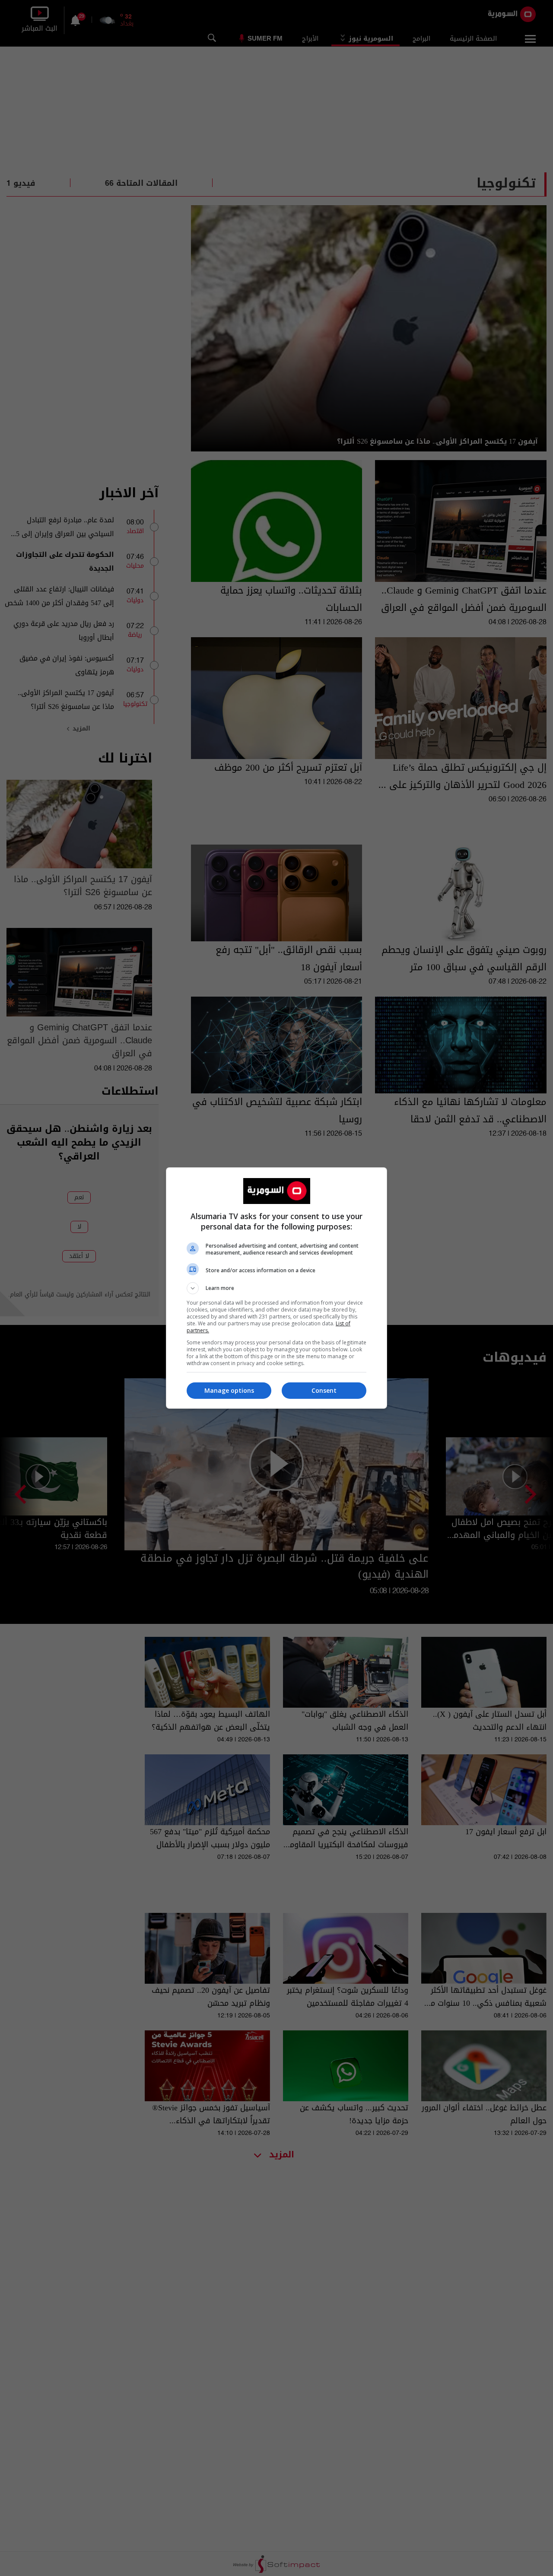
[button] (276, 1288)
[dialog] (276, 1288)
